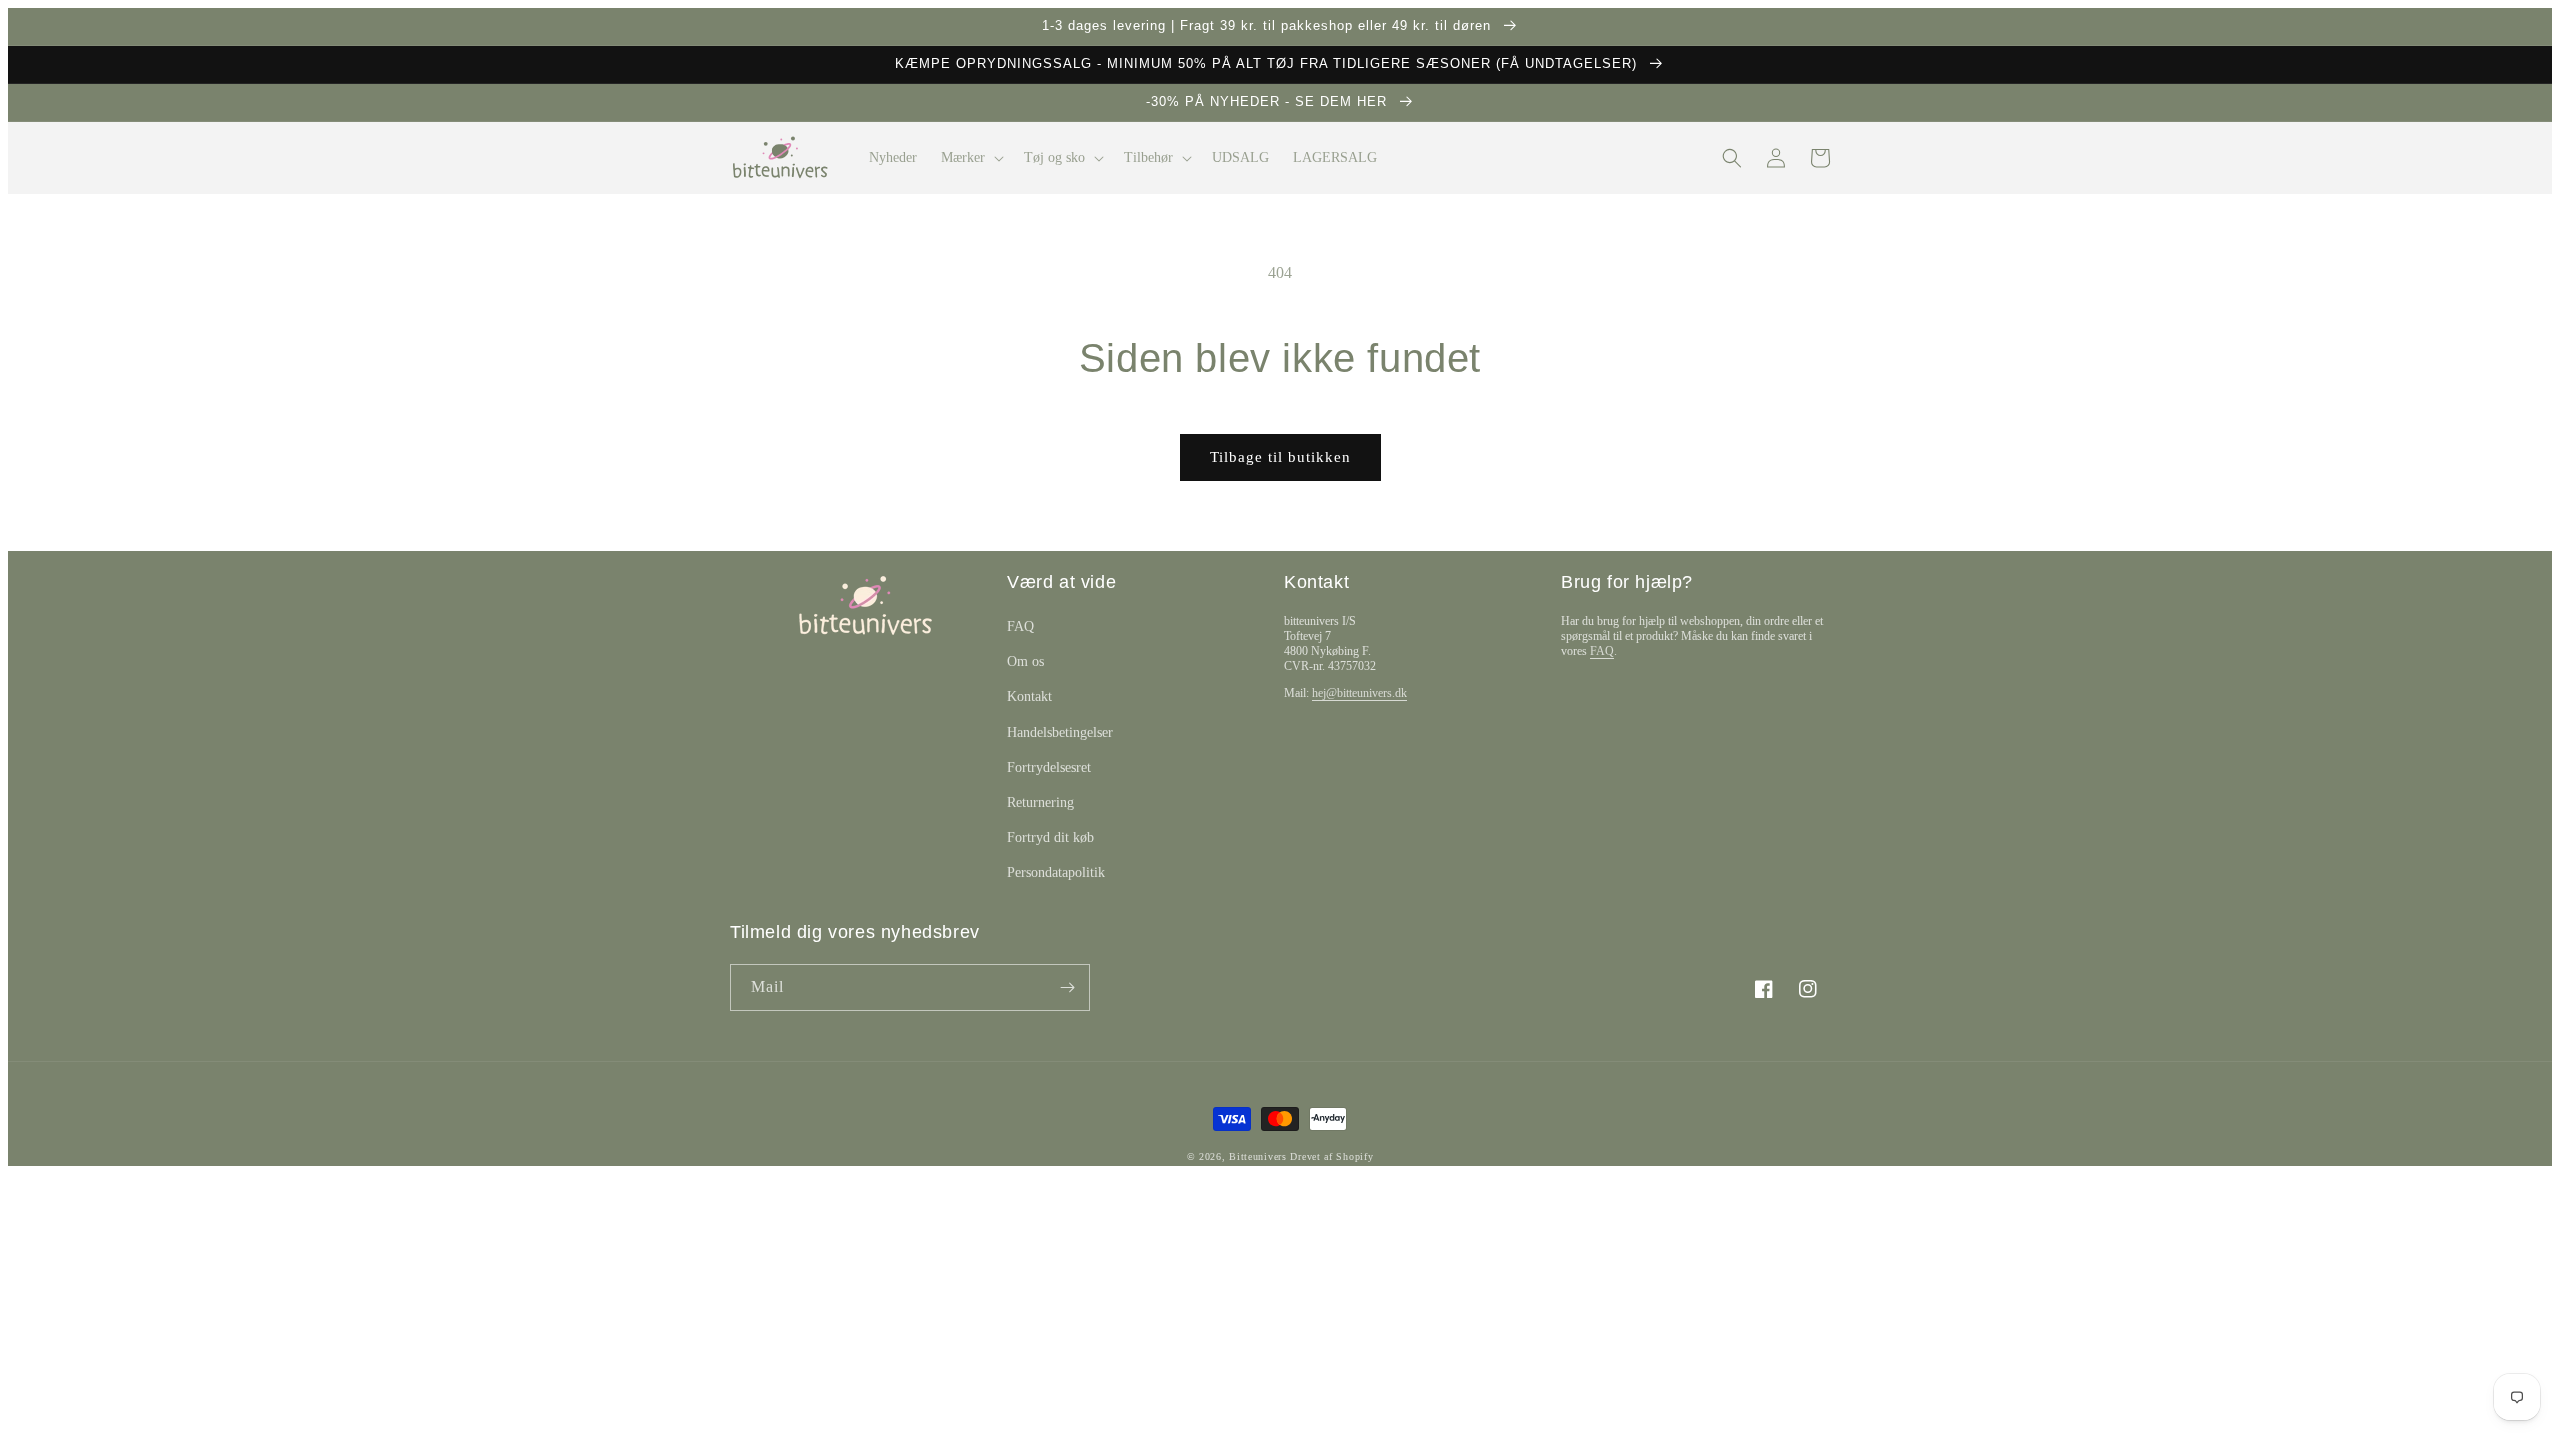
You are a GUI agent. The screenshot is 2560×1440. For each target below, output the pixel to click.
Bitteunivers (1257, 1156)
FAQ (1020, 626)
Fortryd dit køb (1050, 837)
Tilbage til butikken (1280, 457)
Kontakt (1029, 696)
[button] (970, 158)
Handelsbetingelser (1060, 732)
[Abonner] (1067, 987)
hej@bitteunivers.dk (1359, 693)
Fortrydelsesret (1049, 767)
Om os (1025, 661)
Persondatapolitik (1056, 872)
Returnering (1040, 802)
